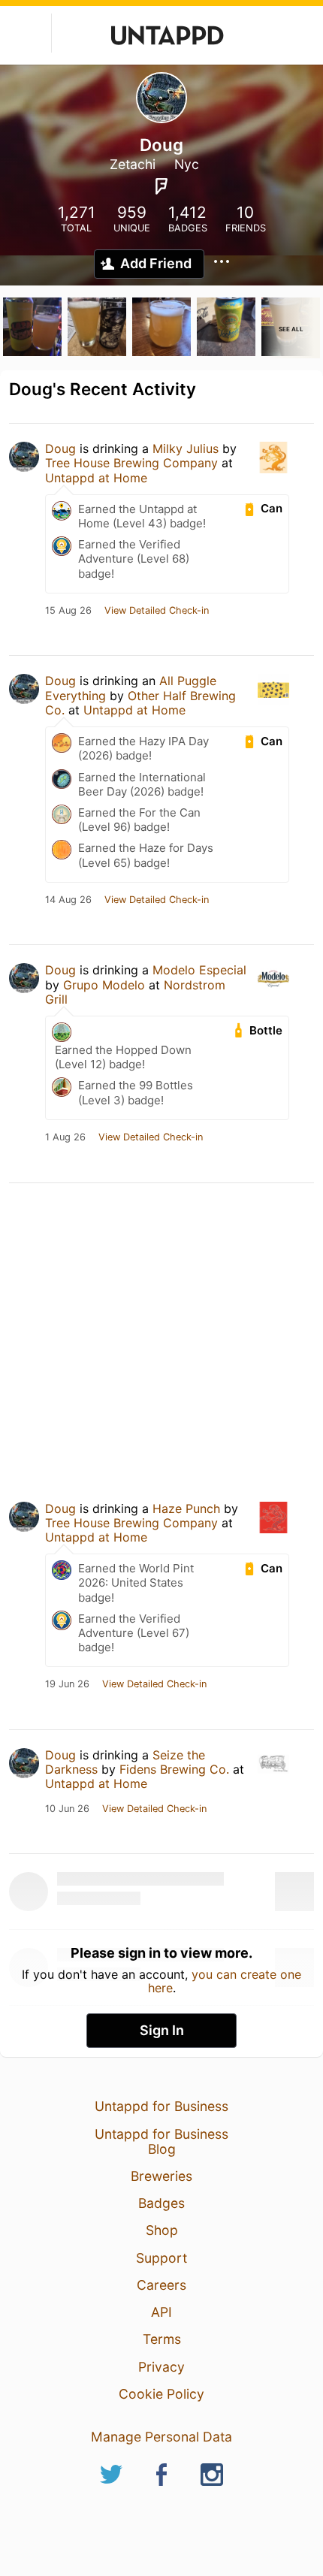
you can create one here (225, 1981)
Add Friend (156, 263)
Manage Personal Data (161, 2437)
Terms (162, 2339)
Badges (161, 2203)
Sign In (162, 2030)
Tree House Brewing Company (131, 463)
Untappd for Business (161, 2106)
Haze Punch (186, 1508)
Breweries (161, 2176)
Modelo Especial (199, 970)
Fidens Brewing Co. (174, 1769)
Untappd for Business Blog (161, 2141)
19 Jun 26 (67, 1684)
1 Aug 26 (65, 1137)
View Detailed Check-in (157, 611)
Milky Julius (186, 448)
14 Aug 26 (68, 900)
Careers (161, 2285)
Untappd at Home (96, 478)
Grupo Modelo (104, 985)
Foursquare (161, 186)
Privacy (161, 2367)
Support (161, 2258)
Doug (60, 448)
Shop (162, 2230)
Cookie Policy (161, 2394)
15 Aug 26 (68, 611)
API (161, 2312)
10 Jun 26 (67, 1809)
